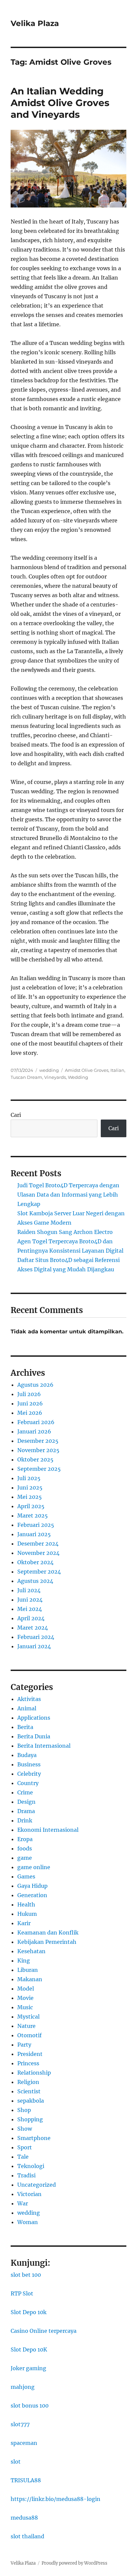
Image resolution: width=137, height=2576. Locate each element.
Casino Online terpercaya (44, 2331)
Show (25, 2129)
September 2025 (39, 1469)
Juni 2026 (30, 1403)
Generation (32, 1895)
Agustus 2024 (35, 1581)
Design (26, 1802)
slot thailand (27, 2536)
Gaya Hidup (32, 1886)
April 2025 (31, 1506)
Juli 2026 (29, 1394)
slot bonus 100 (30, 2406)
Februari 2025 (36, 1525)
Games (26, 1876)
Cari (16, 1115)
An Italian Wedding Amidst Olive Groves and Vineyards (60, 103)
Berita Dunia (34, 1736)
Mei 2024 (30, 1609)
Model (26, 1989)
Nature (26, 2026)
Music (25, 2007)
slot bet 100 (26, 2275)
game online (34, 1867)
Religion (28, 2082)
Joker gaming (28, 2368)
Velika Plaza (35, 23)
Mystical (28, 2017)
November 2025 (38, 1450)
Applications (34, 1718)
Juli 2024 (29, 1590)
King (24, 1961)
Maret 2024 (33, 1628)
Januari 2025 (34, 1534)
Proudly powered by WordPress (74, 2563)
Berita (25, 1727)
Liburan (28, 1970)
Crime (25, 1792)
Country (28, 1783)
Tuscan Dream (26, 1077)
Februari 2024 (36, 1637)
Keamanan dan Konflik (48, 1933)
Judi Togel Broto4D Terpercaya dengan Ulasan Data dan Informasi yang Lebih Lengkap (68, 1195)
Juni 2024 (30, 1600)
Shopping (30, 2119)
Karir (24, 1923)
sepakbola (31, 2101)
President (30, 2054)
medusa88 (24, 2518)
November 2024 (38, 1553)
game (25, 1858)
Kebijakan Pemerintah (47, 1942)
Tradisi (26, 2175)
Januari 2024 (34, 1646)
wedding (49, 1070)
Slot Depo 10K (29, 2349)
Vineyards (55, 1077)
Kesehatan (31, 1951)
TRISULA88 (26, 2480)
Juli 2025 (29, 1478)
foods (25, 1848)
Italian (117, 1070)
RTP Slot (22, 2293)
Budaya (27, 1755)
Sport (25, 2147)
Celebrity (29, 1774)
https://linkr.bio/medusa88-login (56, 2499)
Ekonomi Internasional (48, 1830)
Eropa (25, 1839)
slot (16, 2462)
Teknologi (31, 2166)
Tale (23, 2157)
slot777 (20, 2424)
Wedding (78, 1077)
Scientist (29, 2091)
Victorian (29, 2194)
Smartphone (34, 2138)
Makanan (30, 1979)
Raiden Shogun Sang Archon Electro (65, 1232)
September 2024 (39, 1572)
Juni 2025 (30, 1487)
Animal (27, 1708)
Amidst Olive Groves (87, 1070)
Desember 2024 (38, 1544)
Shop (24, 2110)
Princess (28, 2063)
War (23, 2203)
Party (24, 2045)
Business (29, 1764)
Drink (25, 1820)
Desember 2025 (38, 1441)
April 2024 (31, 1618)
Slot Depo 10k (29, 2312)
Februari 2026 (36, 1422)
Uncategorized (37, 2185)
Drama (26, 1811)
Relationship (34, 2073)
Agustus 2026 (35, 1385)
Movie (25, 1998)
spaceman (24, 2443)
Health (26, 1904)
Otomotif (29, 2035)
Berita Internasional (44, 1746)
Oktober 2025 (35, 1459)
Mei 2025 (30, 1497)
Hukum (27, 1914)
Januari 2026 (34, 1431)
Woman (28, 2222)
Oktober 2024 (35, 1562)
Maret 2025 (33, 1516)
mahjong (23, 2387)
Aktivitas (29, 1699)
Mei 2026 (30, 1413)
